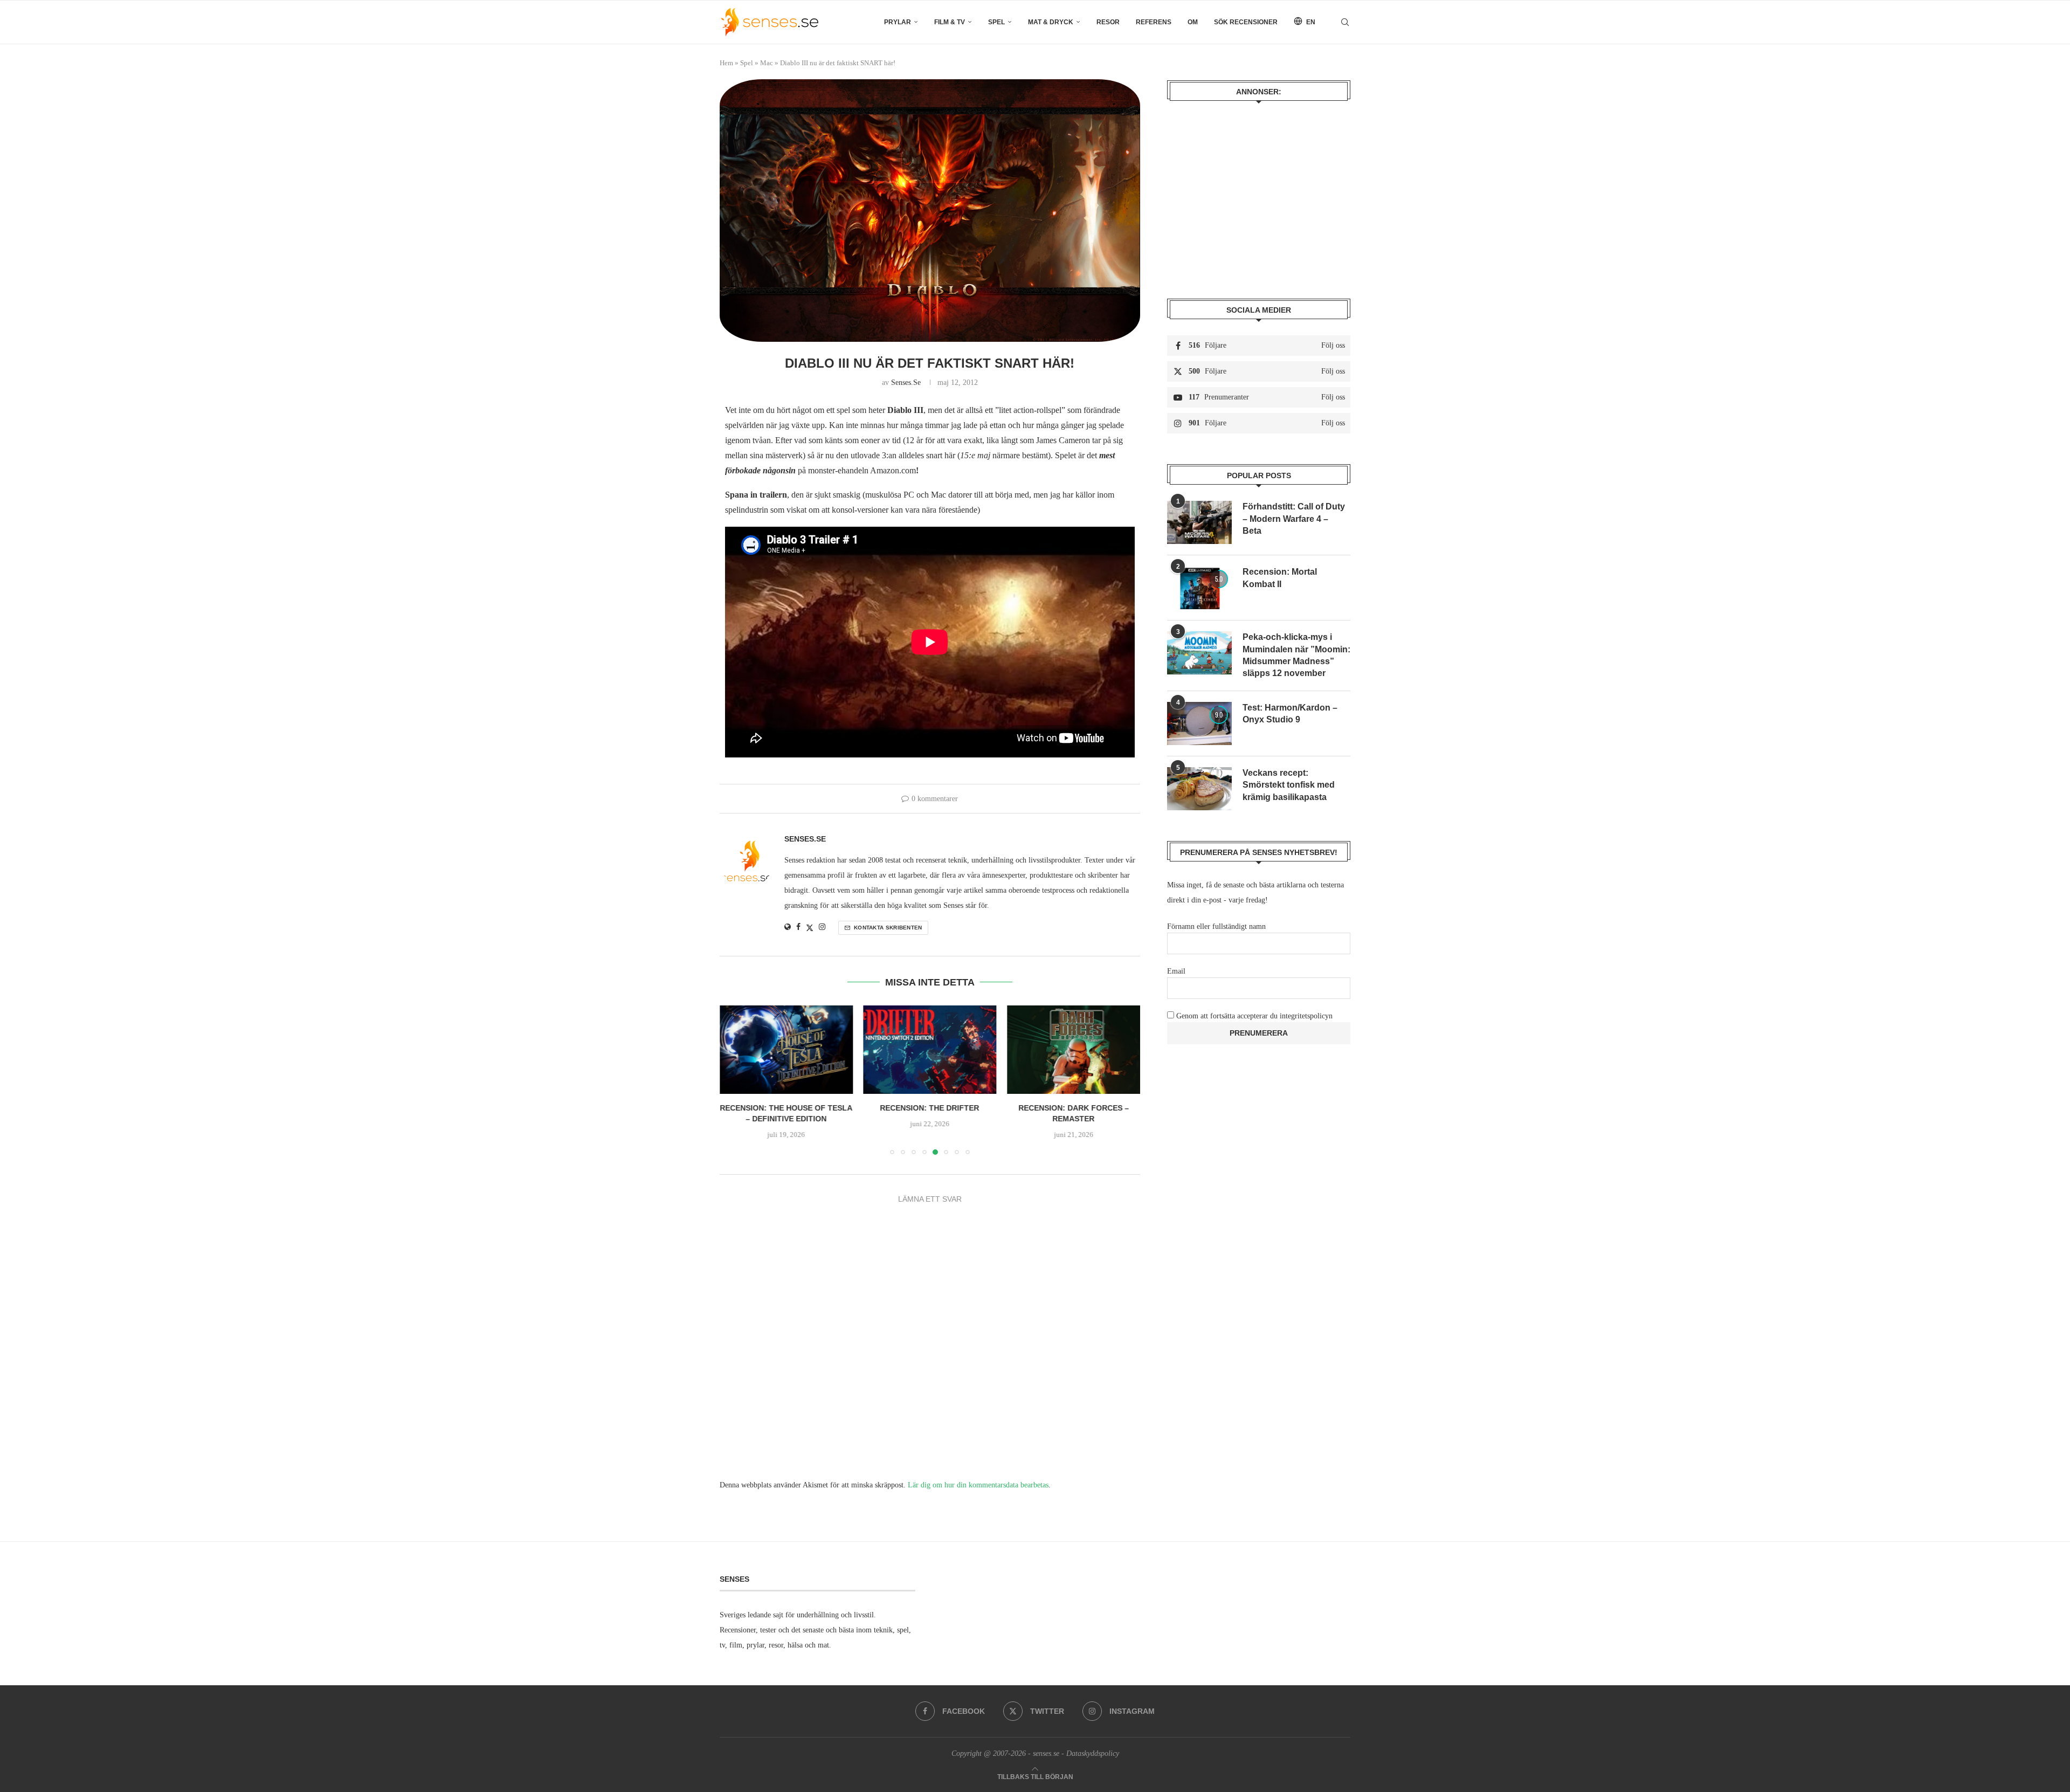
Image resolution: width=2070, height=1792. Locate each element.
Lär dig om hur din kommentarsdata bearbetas (978, 1485)
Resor (1108, 22)
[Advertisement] (1259, 192)
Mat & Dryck (1051, 22)
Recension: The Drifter (786, 1108)
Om (1193, 22)
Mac (767, 63)
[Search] (1345, 22)
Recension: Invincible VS (1074, 1108)
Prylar (898, 22)
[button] (734, 1080)
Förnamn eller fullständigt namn (1216, 926)
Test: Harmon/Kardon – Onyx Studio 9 (1290, 714)
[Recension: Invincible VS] (1074, 1050)
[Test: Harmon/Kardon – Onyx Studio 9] (1199, 723)
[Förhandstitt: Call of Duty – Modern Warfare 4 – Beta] (1199, 522)
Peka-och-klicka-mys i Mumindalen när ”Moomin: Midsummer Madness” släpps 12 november (1296, 655)
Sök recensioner (1246, 22)
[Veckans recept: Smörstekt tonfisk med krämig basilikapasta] (1199, 789)
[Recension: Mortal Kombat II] (1199, 588)
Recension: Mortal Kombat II (1280, 578)
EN (1310, 22)
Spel (996, 22)
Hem (726, 63)
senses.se (906, 382)
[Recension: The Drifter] (786, 1050)
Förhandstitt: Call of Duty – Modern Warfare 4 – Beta (1294, 519)
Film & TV (950, 22)
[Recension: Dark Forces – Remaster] (930, 1050)
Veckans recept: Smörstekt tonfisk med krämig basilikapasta (1289, 785)
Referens (1154, 22)
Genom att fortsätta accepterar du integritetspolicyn (1254, 1016)
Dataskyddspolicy (1093, 1753)
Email (1176, 971)
